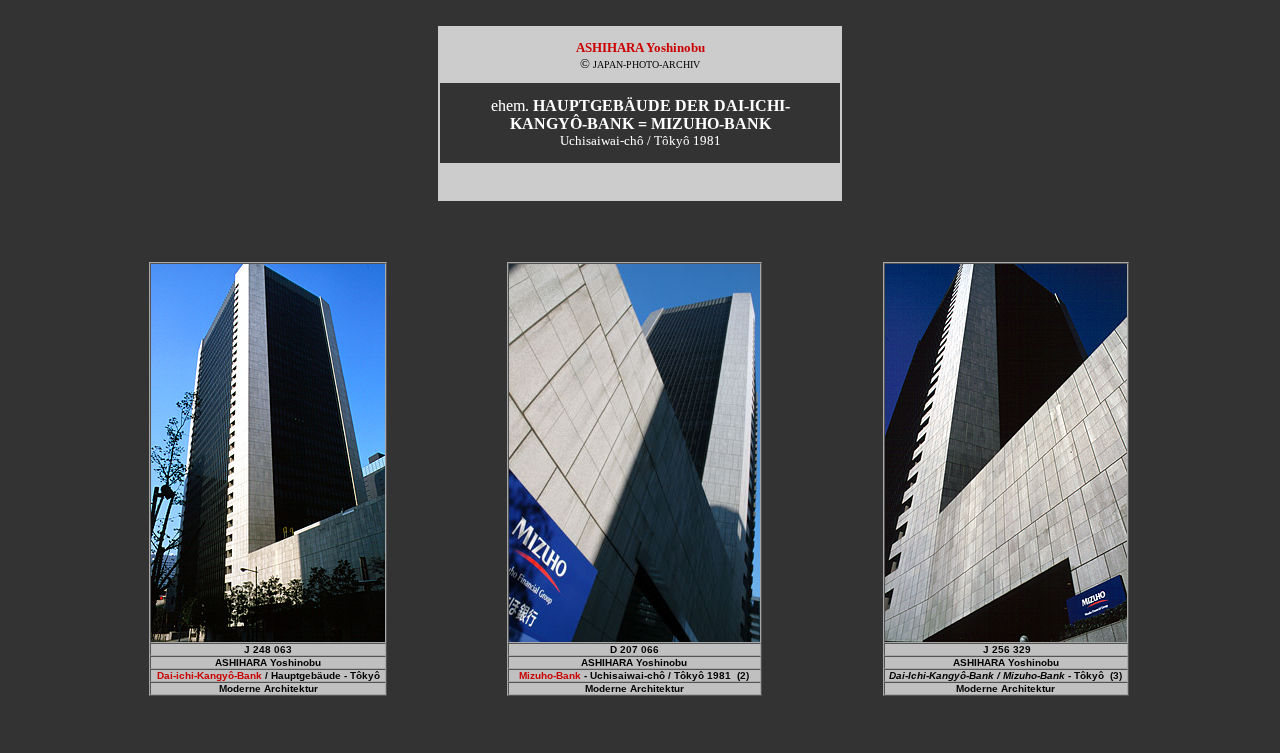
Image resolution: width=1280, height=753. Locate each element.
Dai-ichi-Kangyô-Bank (209, 675)
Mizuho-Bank (550, 675)
